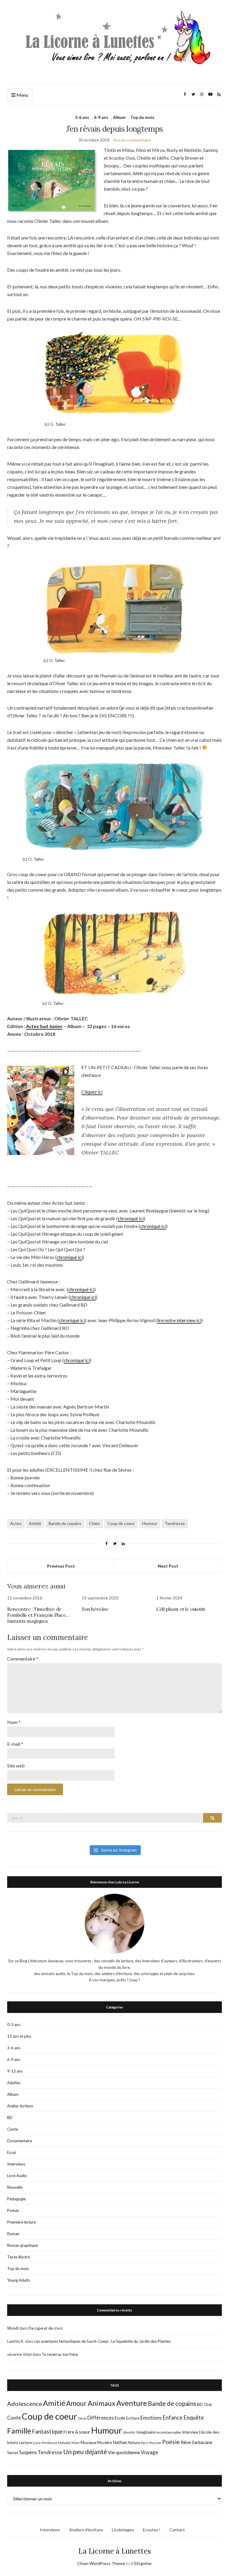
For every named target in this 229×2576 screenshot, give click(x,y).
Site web (16, 1766)
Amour (76, 2403)
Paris (145, 2443)
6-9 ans (101, 117)
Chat (208, 2404)
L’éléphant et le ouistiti (181, 1609)
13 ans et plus (19, 2036)
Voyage (150, 2452)
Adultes (14, 2083)
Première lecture (21, 2222)
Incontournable (169, 2432)
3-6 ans (82, 117)
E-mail (15, 1744)
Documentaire (20, 2141)
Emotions (151, 2418)
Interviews (16, 2164)
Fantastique (47, 2431)
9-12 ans (15, 2071)
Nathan (120, 2442)
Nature (134, 2443)
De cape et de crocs (46, 2328)
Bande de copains (65, 1523)
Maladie (64, 2443)
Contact (177, 2530)
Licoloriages (123, 2530)
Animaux (102, 2403)
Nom (14, 1722)
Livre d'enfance (45, 2443)
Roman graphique (23, 2245)
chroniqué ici (131, 1218)
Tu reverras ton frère (60, 2354)
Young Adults (19, 2280)
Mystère (105, 2443)
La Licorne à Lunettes (115, 2551)
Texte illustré (18, 2257)
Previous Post (61, 1566)
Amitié (35, 1523)
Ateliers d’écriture (86, 2530)
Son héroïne (95, 1609)
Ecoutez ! (152, 2530)
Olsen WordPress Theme (101, 2563)
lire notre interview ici (179, 1320)
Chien (94, 1523)
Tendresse (175, 1523)
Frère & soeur (77, 2432)
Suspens (28, 2452)
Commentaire (23, 1659)
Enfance (172, 2418)
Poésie (13, 2210)
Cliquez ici (92, 1092)
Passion (155, 2443)
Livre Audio (17, 2176)
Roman (13, 2234)
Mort (76, 2443)
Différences (101, 2418)
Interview (190, 2432)
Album (119, 117)
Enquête (194, 2418)
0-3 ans (14, 2025)
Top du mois (142, 117)
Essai (11, 2152)
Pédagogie (16, 2199)
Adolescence (25, 2404)
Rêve (186, 2442)
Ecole (120, 2418)
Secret (13, 2453)
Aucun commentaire (132, 140)
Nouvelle (15, 2187)
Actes (16, 1523)
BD (10, 2118)
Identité (129, 2432)
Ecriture (133, 2418)
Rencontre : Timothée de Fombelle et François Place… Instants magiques (38, 1615)
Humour (150, 1523)
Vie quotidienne (124, 2452)
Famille (19, 2431)
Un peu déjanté (85, 2452)
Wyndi (13, 2328)
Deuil (82, 2418)
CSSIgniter (141, 2563)
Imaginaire (146, 2432)
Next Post (168, 1566)
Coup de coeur (121, 1523)
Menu (22, 95)
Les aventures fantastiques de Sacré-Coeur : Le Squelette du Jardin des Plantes (102, 2341)
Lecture (25, 2443)
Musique (88, 2442)
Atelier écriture (20, 2106)
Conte (13, 2129)
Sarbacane (202, 2442)
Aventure (132, 2403)
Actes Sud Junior (44, 1026)
